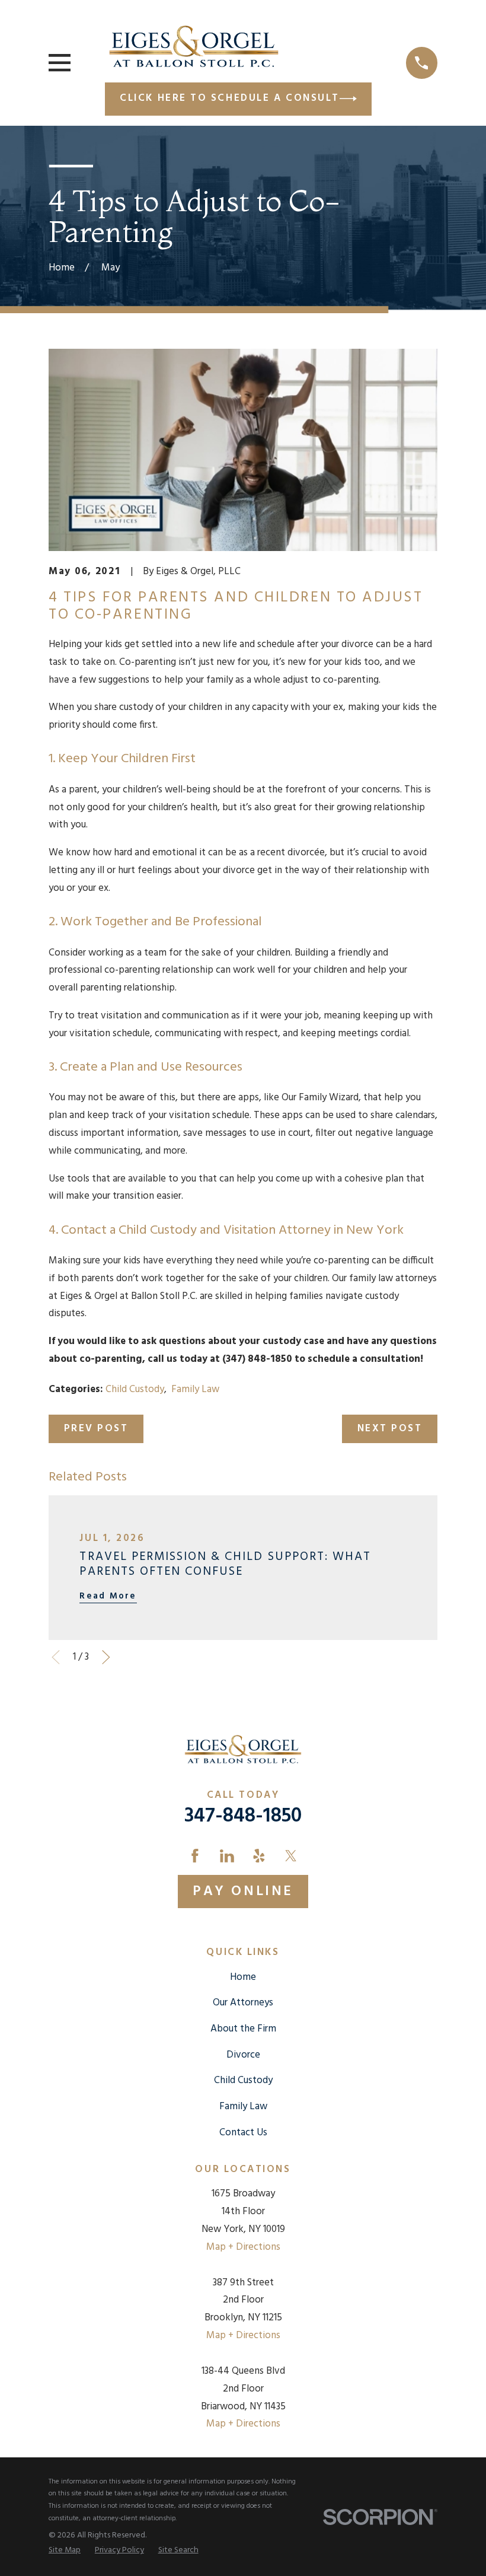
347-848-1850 (243, 1816)
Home (243, 1977)
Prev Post (96, 1429)
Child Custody (135, 1389)
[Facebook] (195, 1856)
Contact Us (243, 2133)
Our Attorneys (243, 2003)
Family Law (195, 1389)
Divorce (243, 2055)
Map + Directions (243, 2247)
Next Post (390, 1429)
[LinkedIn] (227, 1856)
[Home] (194, 46)
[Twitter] (291, 1856)
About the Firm (243, 2029)
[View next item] (106, 1657)
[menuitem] (65, 2551)
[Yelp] (259, 1856)
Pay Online (243, 1892)
